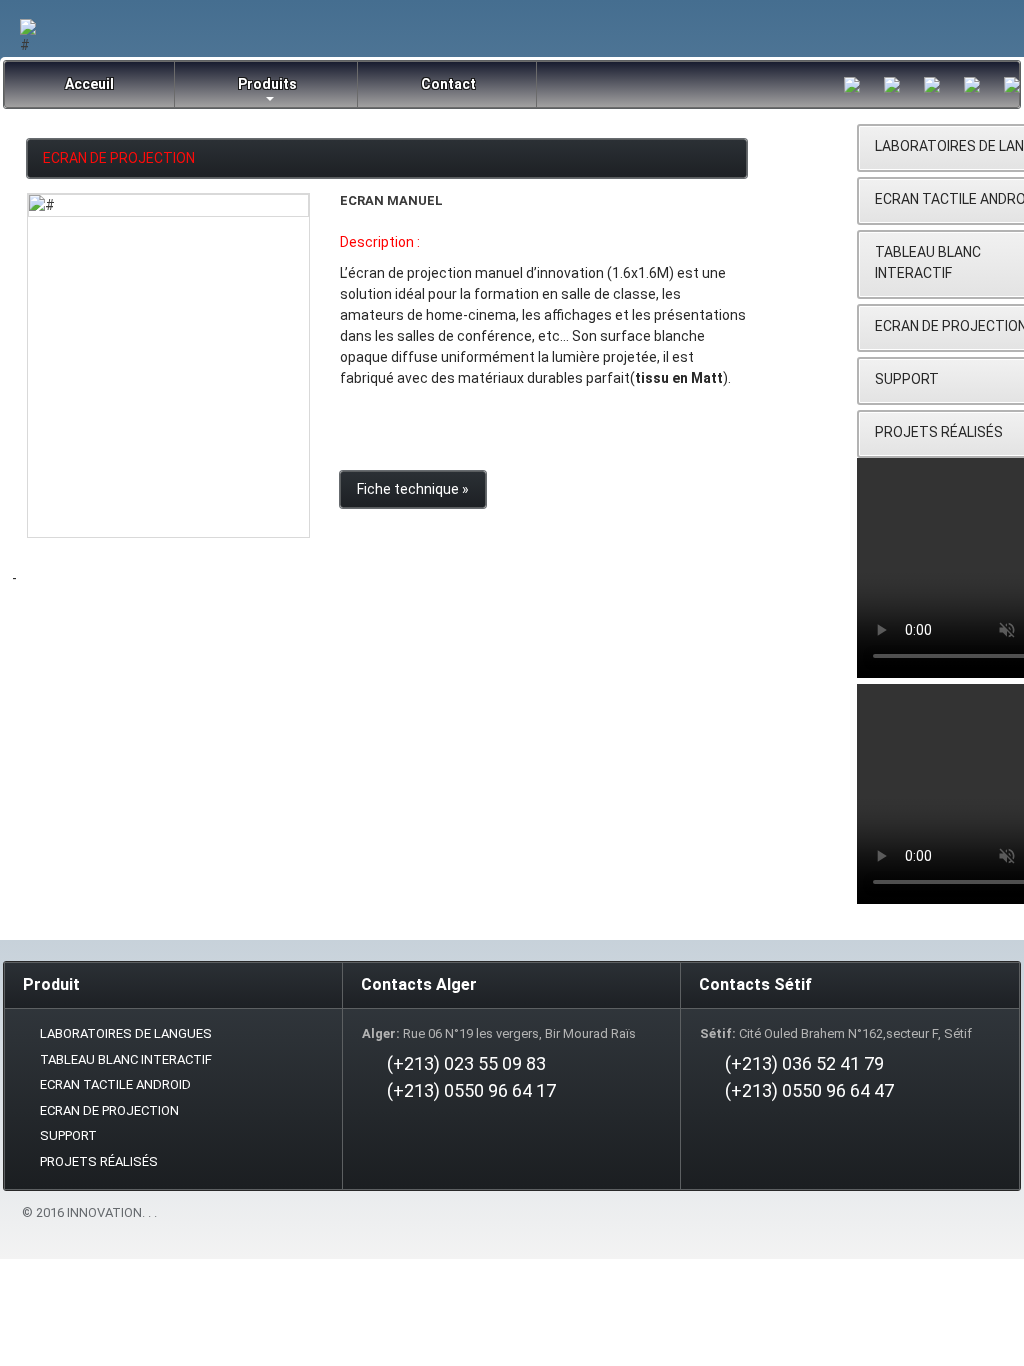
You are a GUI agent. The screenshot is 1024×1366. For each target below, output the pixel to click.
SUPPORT (68, 1135)
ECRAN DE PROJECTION (119, 158)
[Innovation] (168, 205)
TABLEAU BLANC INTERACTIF (126, 1059)
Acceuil (89, 84)
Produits (267, 84)
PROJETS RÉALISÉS (99, 1161)
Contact (448, 84)
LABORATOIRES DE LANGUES (126, 1033)
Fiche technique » (413, 489)
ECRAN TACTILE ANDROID (115, 1084)
